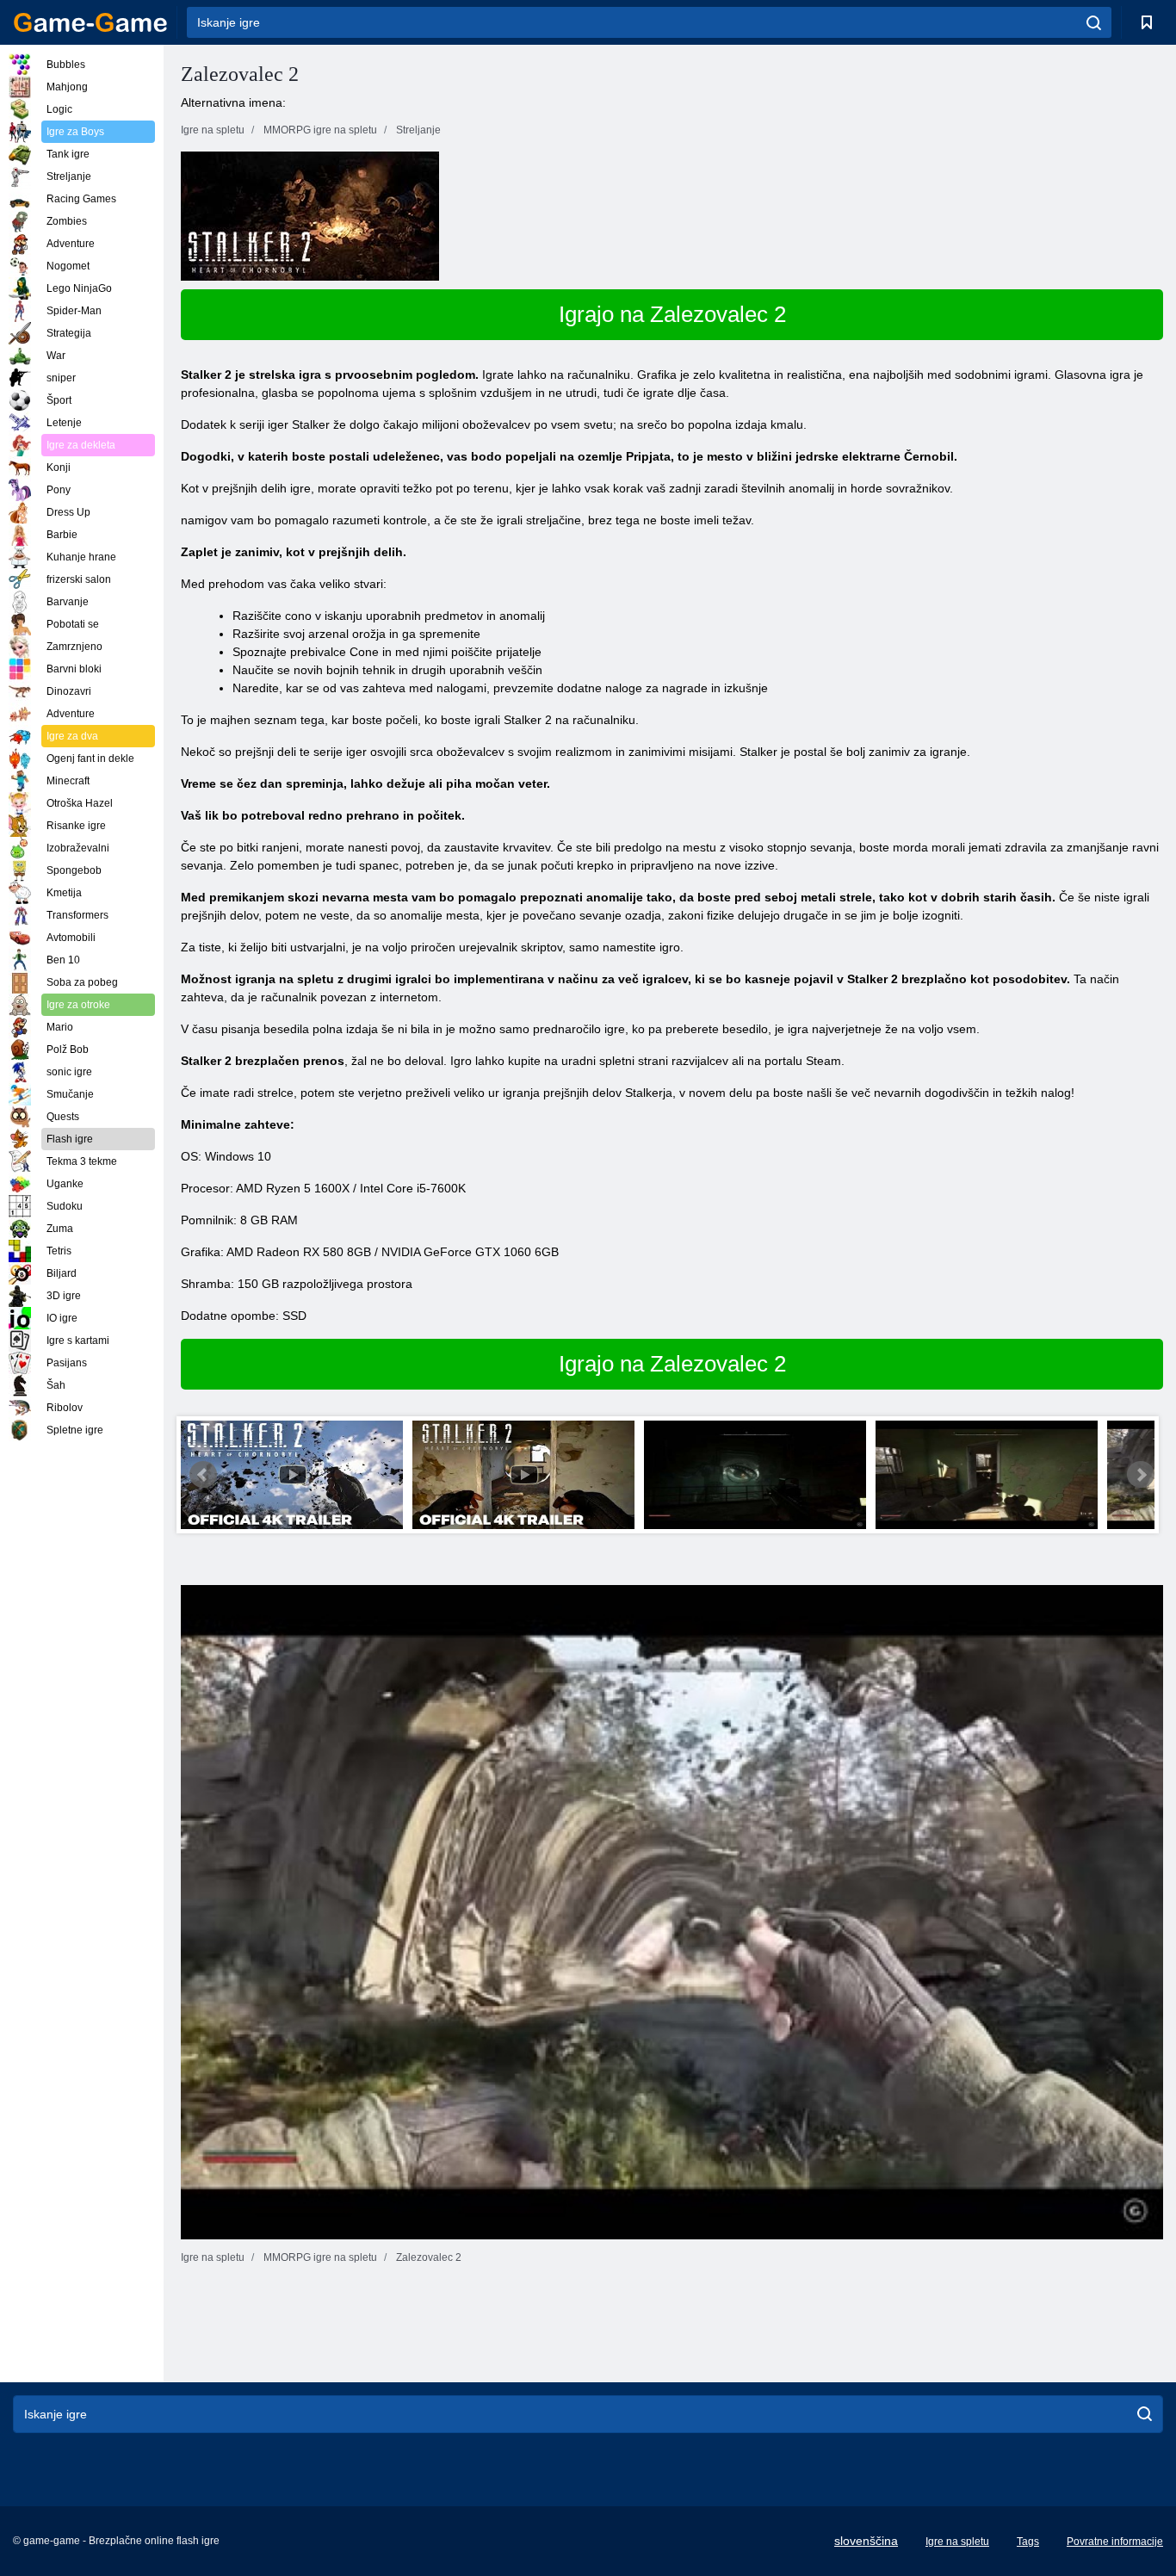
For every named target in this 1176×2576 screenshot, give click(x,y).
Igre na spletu (957, 2542)
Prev (203, 1475)
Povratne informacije (1115, 2542)
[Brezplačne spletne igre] (90, 22)
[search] (1094, 22)
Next (1141, 1475)
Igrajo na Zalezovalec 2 (672, 314)
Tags (1028, 2542)
